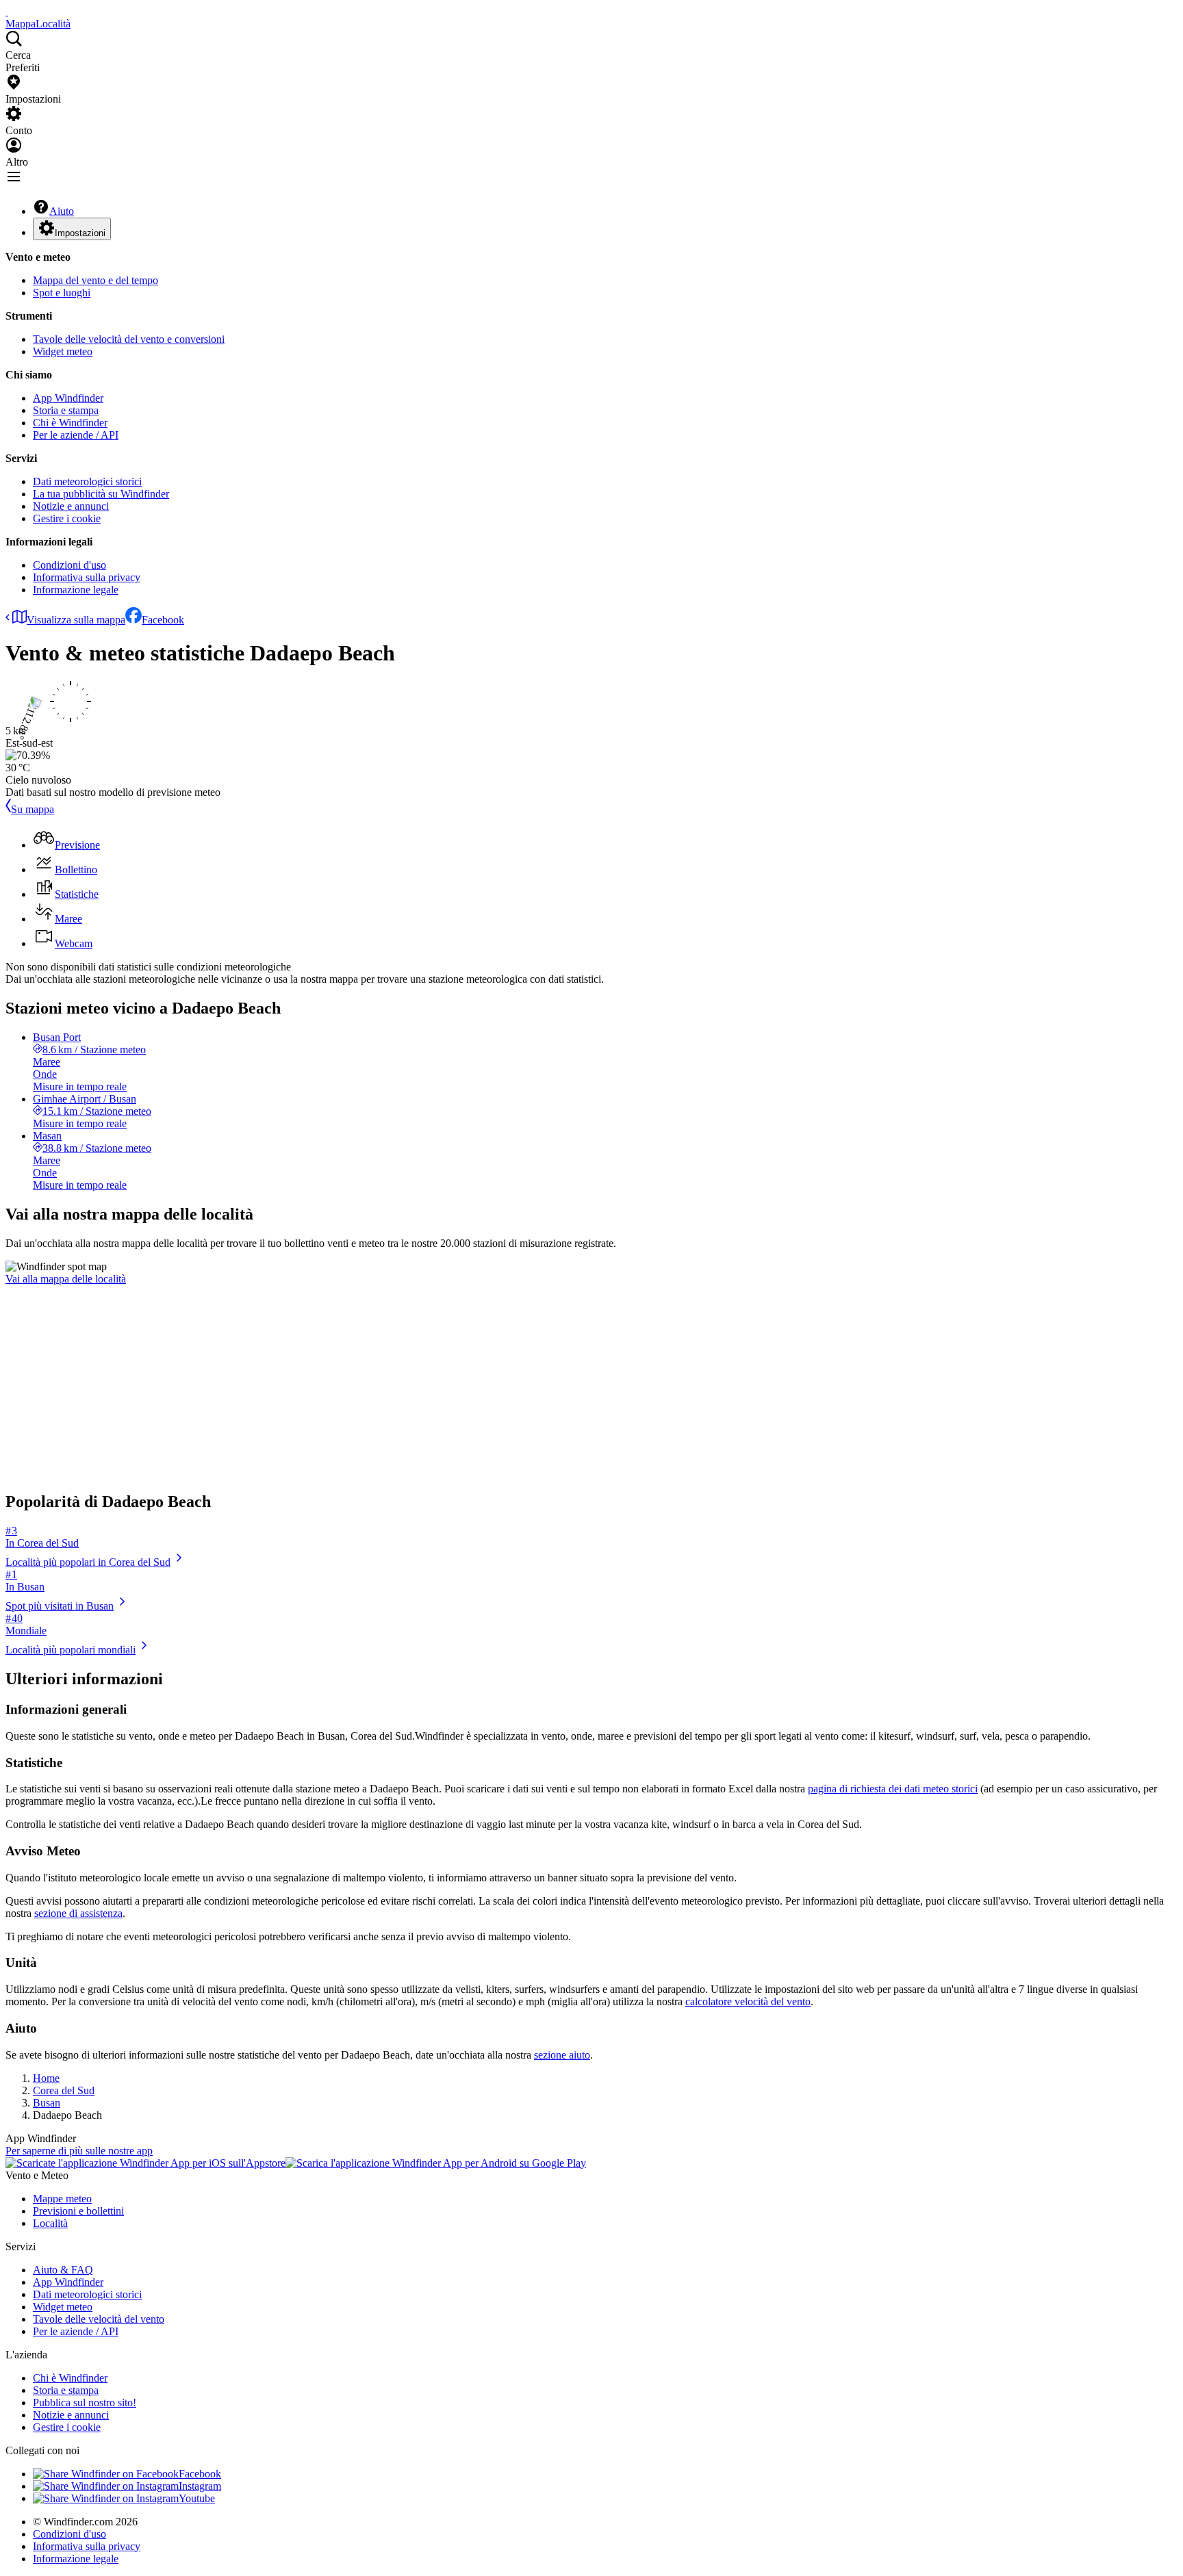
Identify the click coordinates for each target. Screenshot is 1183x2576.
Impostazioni (80, 233)
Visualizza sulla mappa (76, 620)
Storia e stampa (66, 410)
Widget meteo (63, 351)
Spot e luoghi (62, 293)
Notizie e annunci (71, 506)
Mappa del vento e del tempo (96, 280)
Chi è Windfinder (70, 423)
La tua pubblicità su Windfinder (101, 494)
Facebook (163, 620)
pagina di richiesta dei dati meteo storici (893, 1789)
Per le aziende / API (76, 435)
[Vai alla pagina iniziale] (7, 11)
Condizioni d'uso (69, 565)
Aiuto (62, 211)
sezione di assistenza (78, 1913)
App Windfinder (68, 398)
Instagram (200, 2486)
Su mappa (33, 809)
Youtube (197, 2498)
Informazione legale (76, 590)
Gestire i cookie (67, 518)
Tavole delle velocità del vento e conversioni (129, 339)
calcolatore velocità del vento (748, 2001)
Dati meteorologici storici (87, 481)
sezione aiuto (562, 2055)
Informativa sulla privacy (87, 577)
